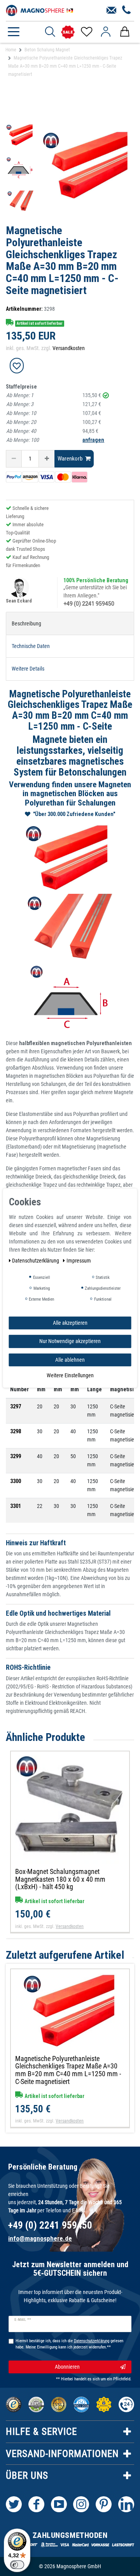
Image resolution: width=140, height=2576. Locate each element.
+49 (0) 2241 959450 (89, 604)
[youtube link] (59, 2504)
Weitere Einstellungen (70, 1375)
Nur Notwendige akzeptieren (70, 1341)
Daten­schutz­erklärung (36, 1260)
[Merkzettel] (86, 32)
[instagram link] (81, 2504)
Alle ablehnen (70, 1359)
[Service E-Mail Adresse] (111, 11)
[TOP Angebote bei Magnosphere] (68, 32)
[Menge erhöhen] (47, 459)
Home (11, 50)
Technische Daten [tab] (31, 646)
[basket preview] (125, 32)
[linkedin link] (126, 2504)
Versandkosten (69, 348)
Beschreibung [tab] (26, 623)
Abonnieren (67, 2367)
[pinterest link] (104, 2504)
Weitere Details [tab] (28, 669)
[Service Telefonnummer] (127, 11)
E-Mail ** (23, 2320)
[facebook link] (36, 2504)
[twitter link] (14, 2504)
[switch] (17, 2565)
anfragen (93, 440)
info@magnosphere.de (40, 2238)
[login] (106, 32)
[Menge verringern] (14, 459)
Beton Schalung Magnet (47, 50)
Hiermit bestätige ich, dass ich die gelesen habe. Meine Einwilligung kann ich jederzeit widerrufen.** (69, 2344)
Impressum (79, 1260)
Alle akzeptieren (70, 1322)
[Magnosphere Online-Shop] (41, 10)
